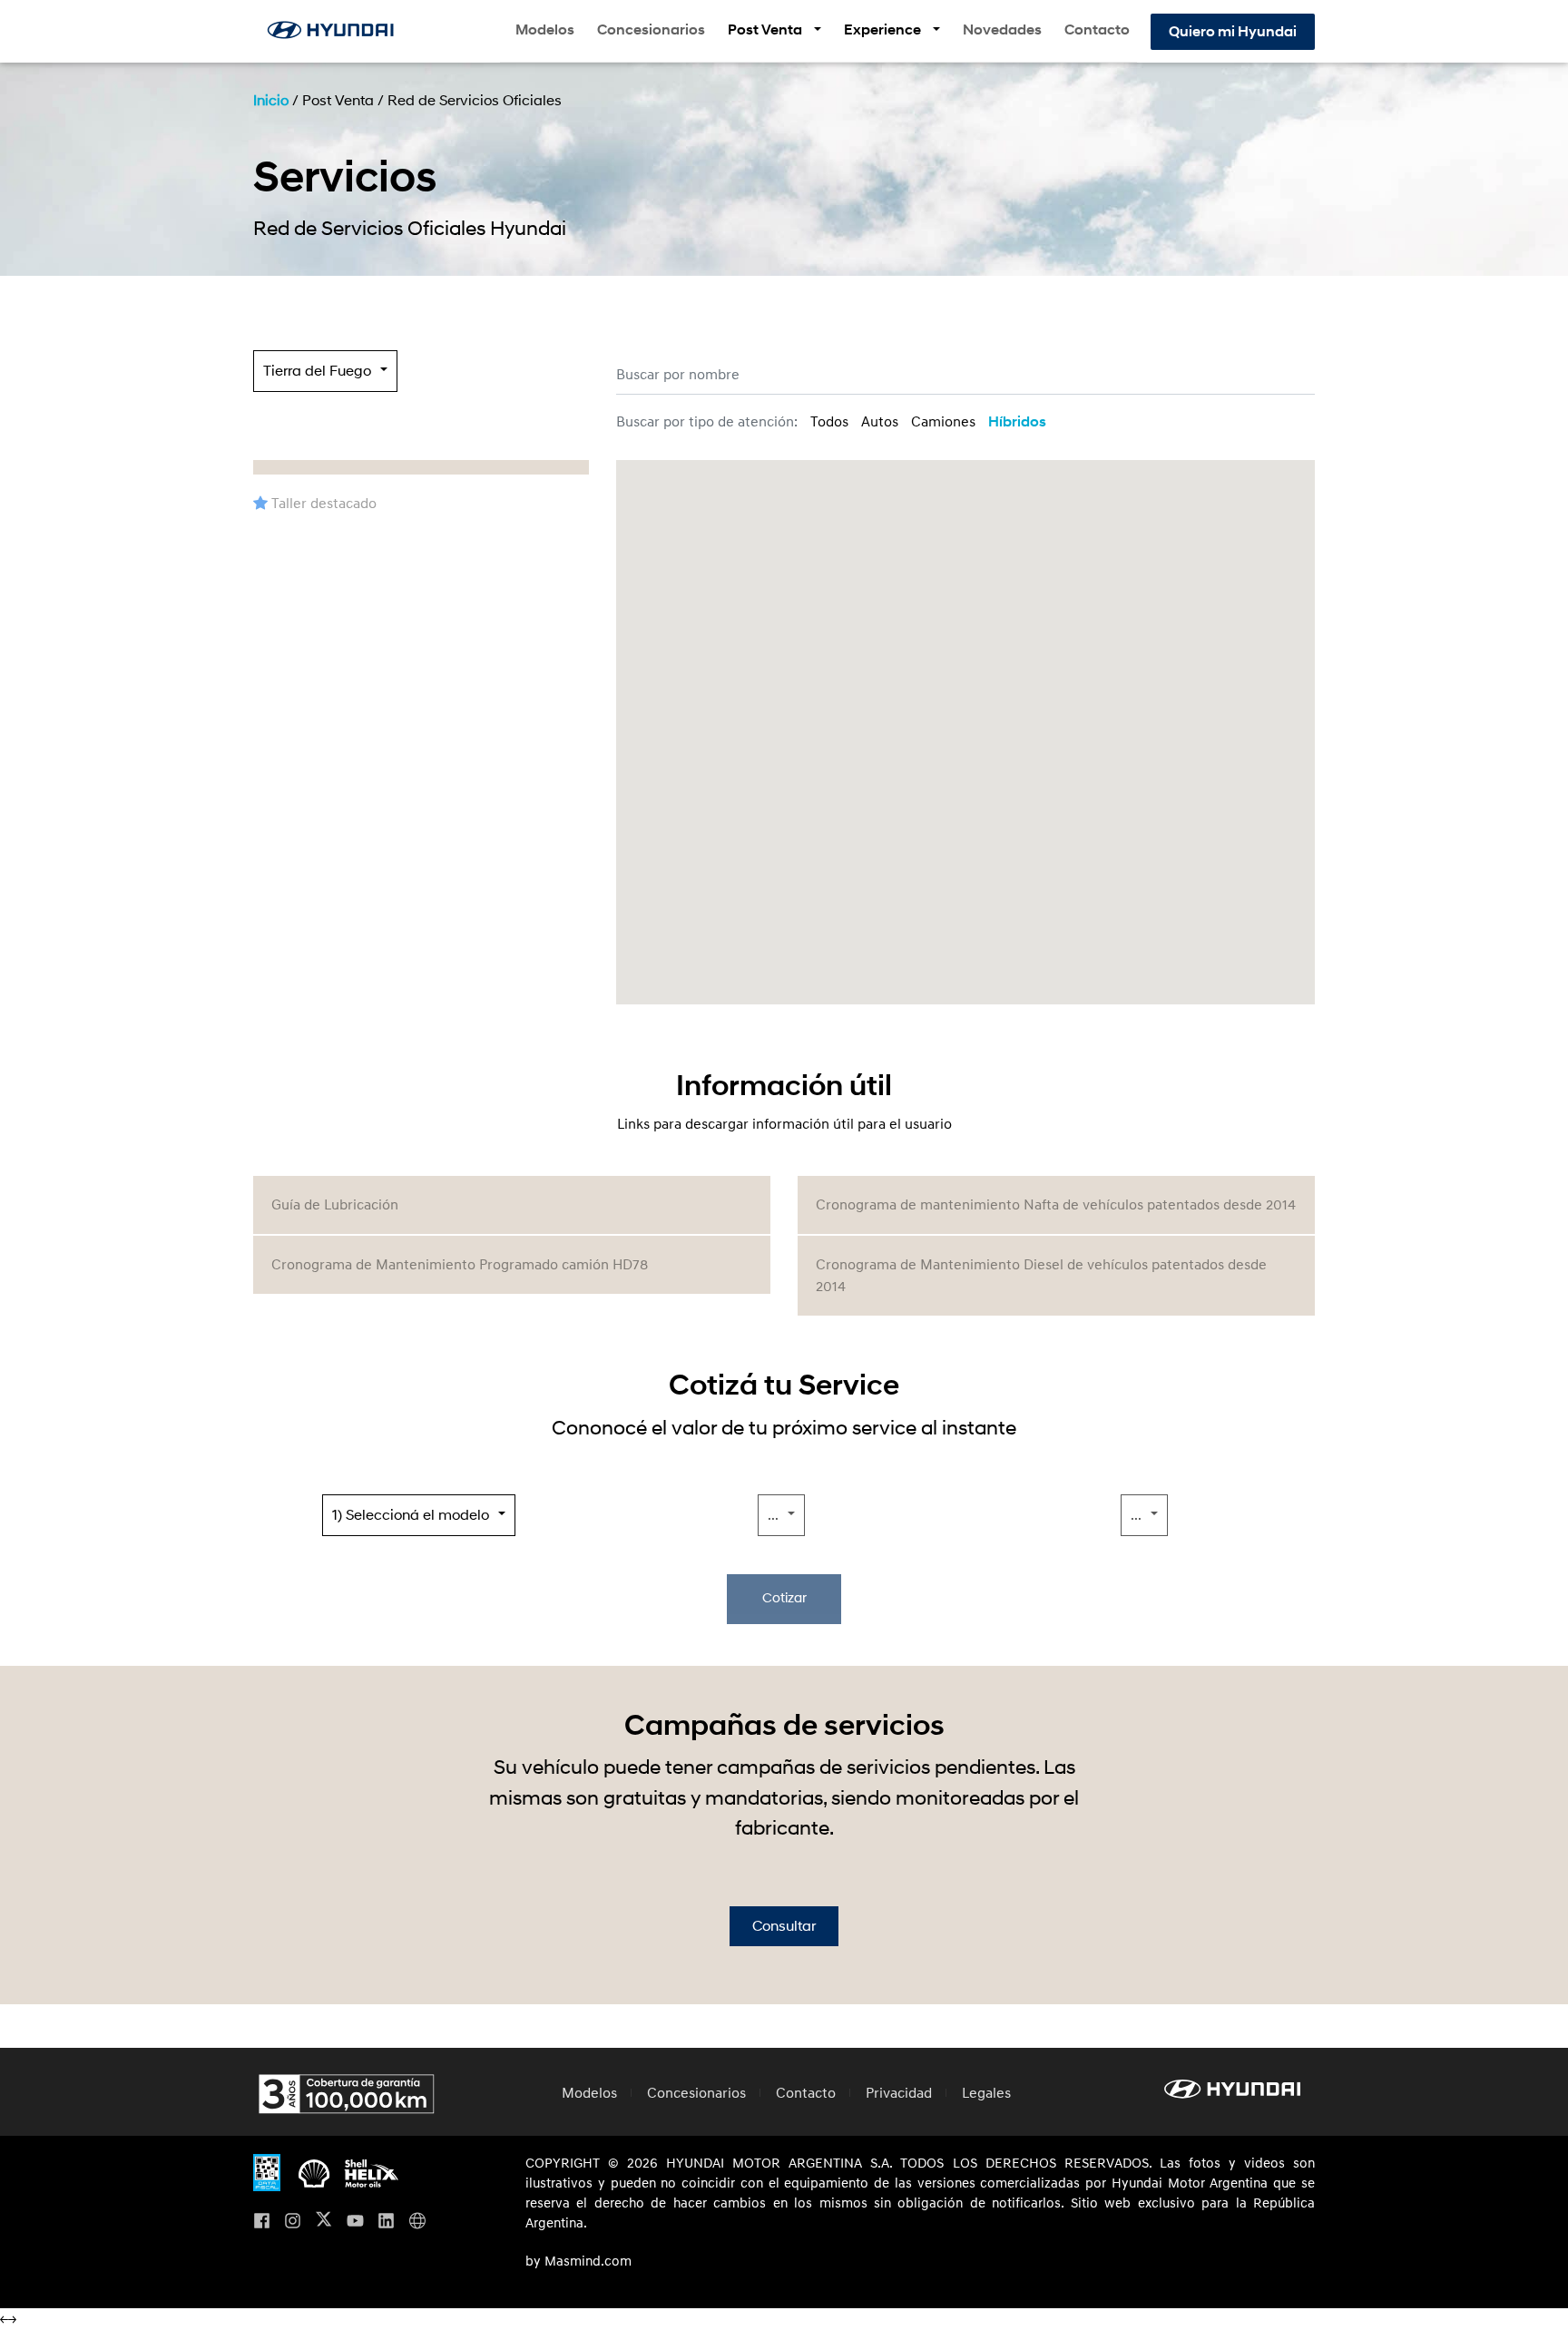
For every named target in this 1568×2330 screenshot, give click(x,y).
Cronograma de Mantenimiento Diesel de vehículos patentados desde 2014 (1041, 1276)
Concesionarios (651, 30)
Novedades (1002, 30)
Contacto (1097, 30)
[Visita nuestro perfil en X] (323, 2222)
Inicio (271, 101)
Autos (880, 422)
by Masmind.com (578, 2262)
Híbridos (1017, 422)
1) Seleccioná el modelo (411, 1515)
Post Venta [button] (766, 30)
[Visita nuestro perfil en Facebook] (262, 2222)
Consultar (784, 1926)
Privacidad (899, 2093)
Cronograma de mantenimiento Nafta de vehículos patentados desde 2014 (1056, 1205)
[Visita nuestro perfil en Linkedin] (386, 2222)
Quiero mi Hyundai (1233, 32)
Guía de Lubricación (335, 1205)
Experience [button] (884, 30)
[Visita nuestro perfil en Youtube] (355, 2222)
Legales (986, 2093)
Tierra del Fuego (317, 371)
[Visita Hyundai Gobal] (417, 2222)
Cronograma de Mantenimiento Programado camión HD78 (460, 1265)
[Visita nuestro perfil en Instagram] (293, 2222)
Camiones (943, 422)
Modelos (545, 30)
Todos (829, 422)
